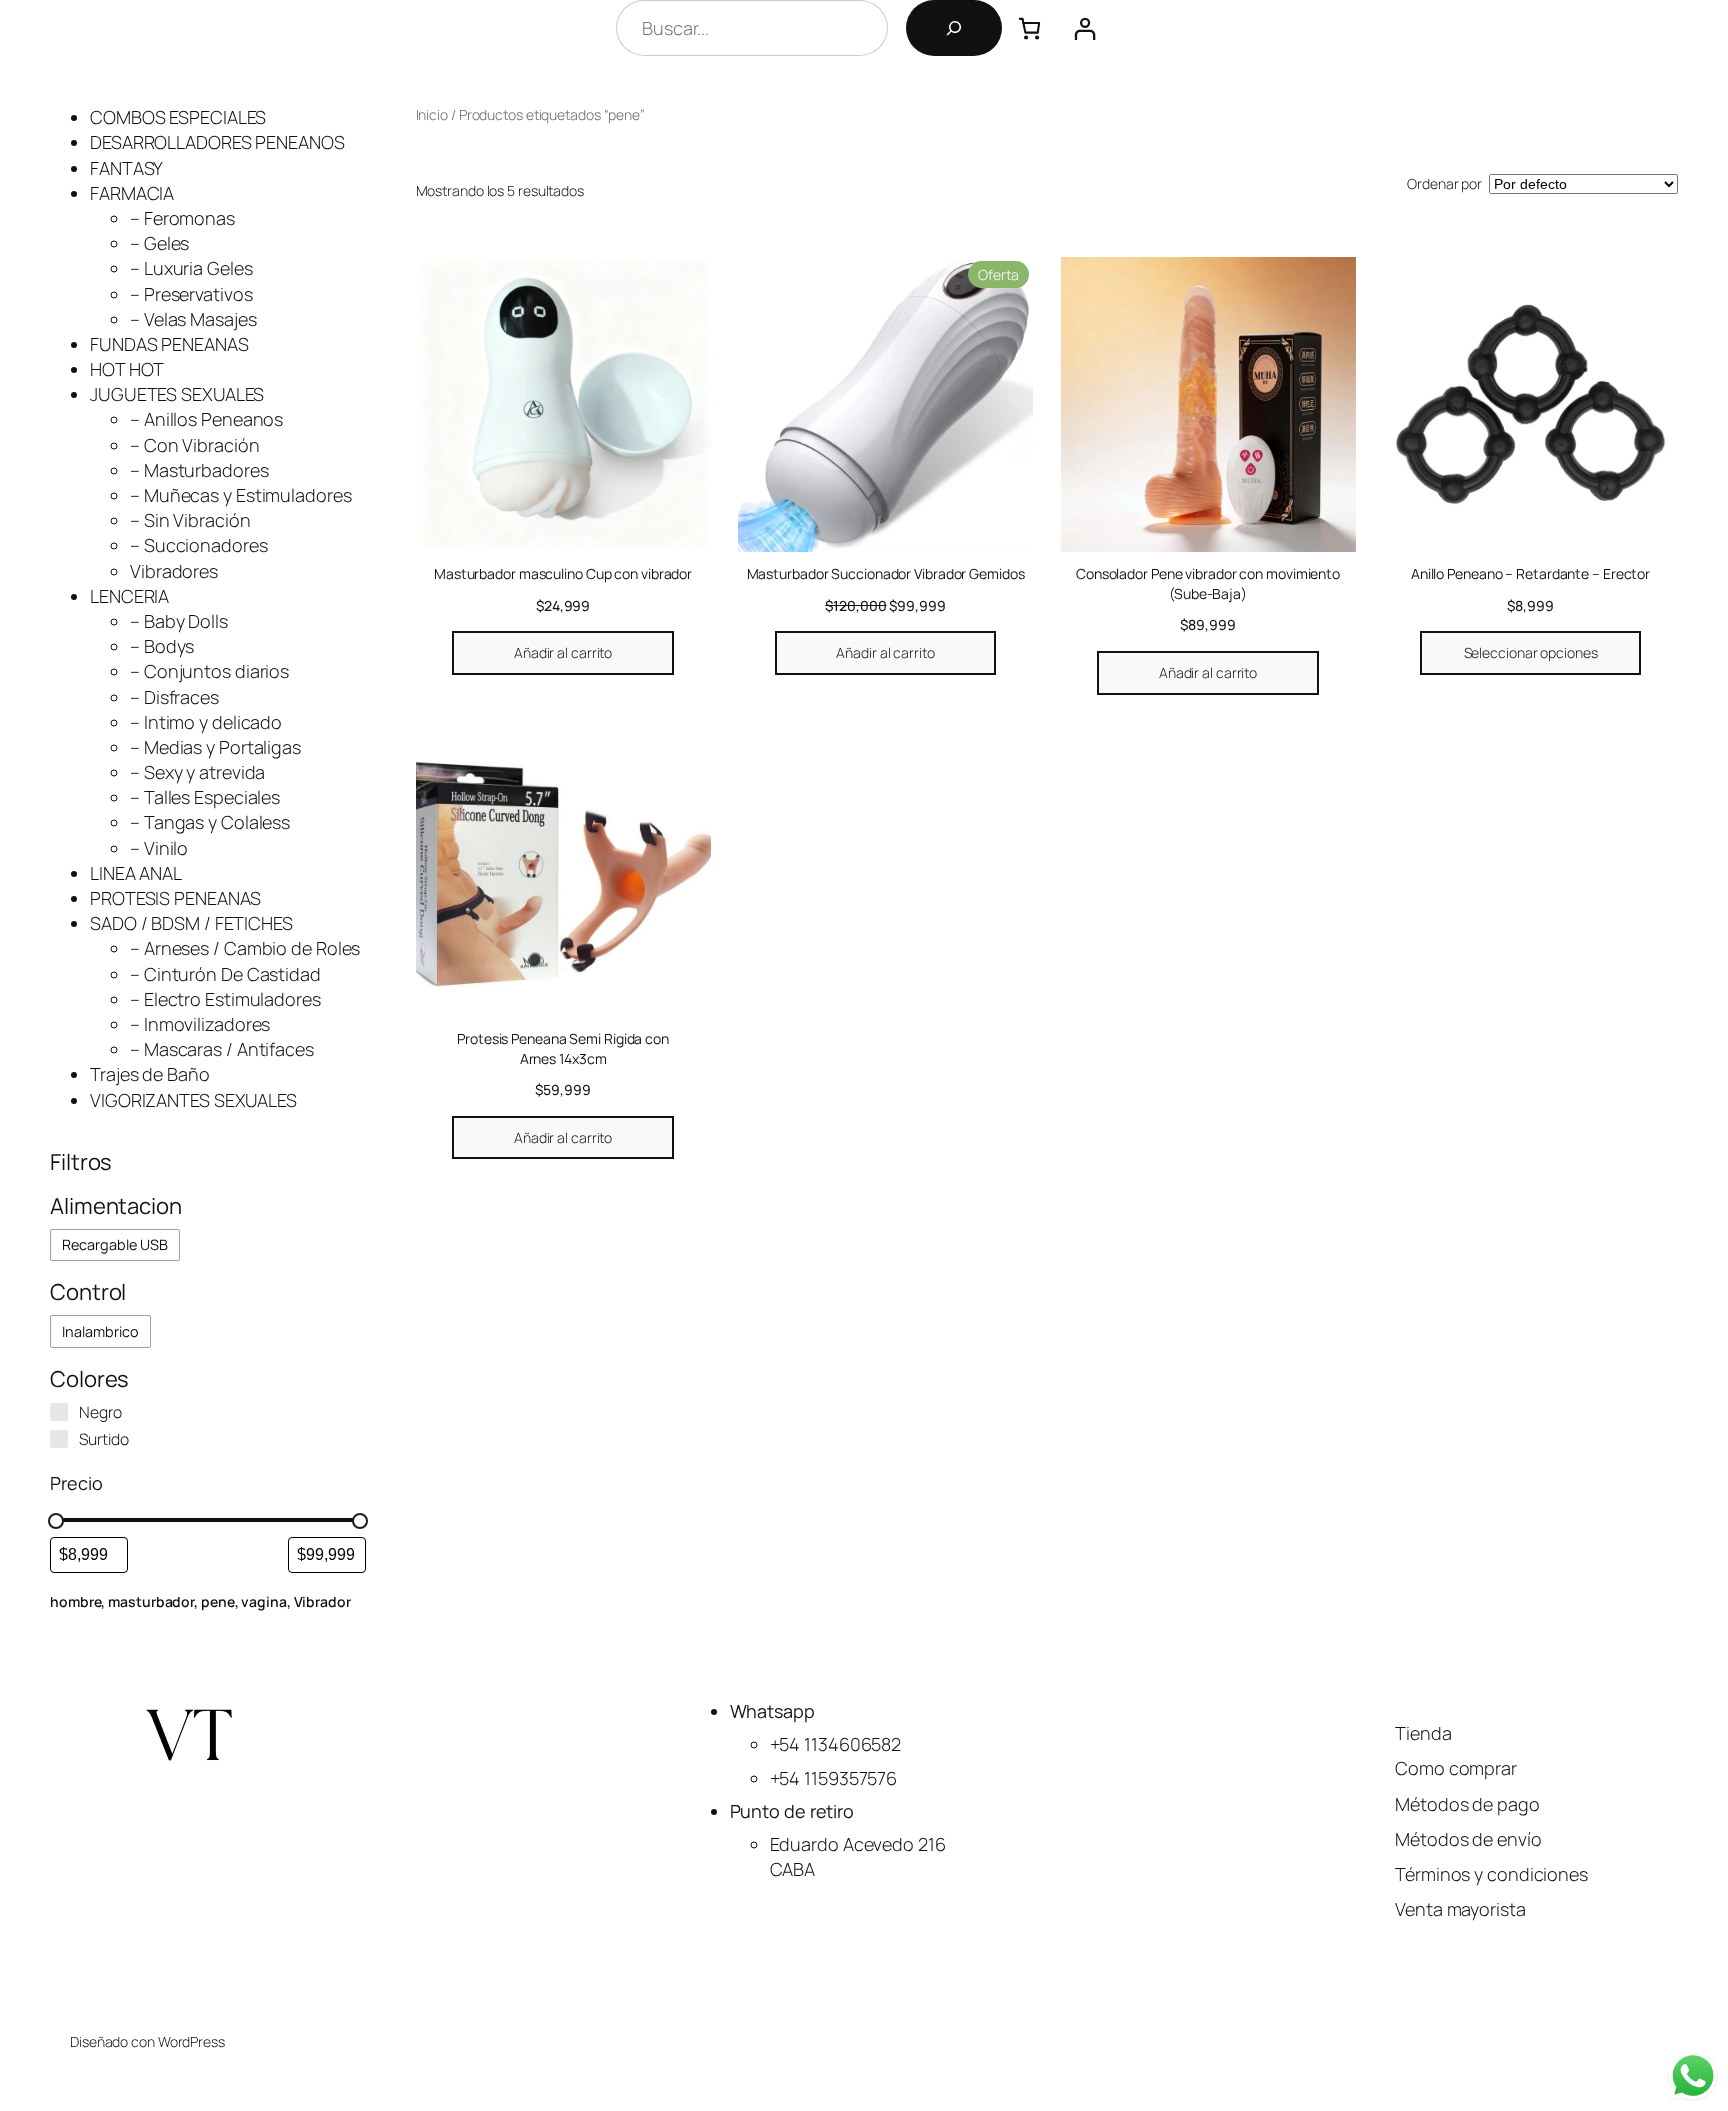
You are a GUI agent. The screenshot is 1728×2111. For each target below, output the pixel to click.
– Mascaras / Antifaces (222, 1049)
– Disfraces (174, 697)
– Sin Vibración (190, 520)
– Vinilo (159, 848)
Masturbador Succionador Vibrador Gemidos (886, 573)
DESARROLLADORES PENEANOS (217, 142)
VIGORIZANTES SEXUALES (193, 1100)
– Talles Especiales (205, 797)
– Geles (159, 243)
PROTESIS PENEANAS (175, 898)
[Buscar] (954, 28)
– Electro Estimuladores (225, 999)
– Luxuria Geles (191, 268)
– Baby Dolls (179, 621)
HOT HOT (127, 369)
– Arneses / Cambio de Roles (245, 948)
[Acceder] (1084, 28)
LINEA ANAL (136, 873)
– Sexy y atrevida (197, 772)
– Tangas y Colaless (210, 822)
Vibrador (322, 1601)
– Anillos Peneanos (206, 419)
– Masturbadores (199, 470)
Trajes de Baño (150, 1074)
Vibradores (174, 571)
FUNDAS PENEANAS (169, 344)
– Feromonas (182, 218)
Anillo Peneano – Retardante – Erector (1530, 573)
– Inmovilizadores (200, 1024)
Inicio (432, 114)
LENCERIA (129, 596)
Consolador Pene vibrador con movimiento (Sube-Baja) (1208, 583)
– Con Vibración (195, 445)
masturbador (151, 1601)
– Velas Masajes (193, 319)
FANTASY (126, 168)
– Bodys (162, 646)
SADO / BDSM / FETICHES (191, 923)
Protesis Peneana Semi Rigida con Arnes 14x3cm (563, 1048)
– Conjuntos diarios (209, 671)
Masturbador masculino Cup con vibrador (563, 573)
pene (218, 1601)
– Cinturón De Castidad (225, 974)
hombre (75, 1601)
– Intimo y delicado (206, 722)
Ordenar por (1444, 183)
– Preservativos (191, 294)
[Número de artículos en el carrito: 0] (1029, 28)
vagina (263, 1601)
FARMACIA (132, 193)
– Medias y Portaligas (215, 747)
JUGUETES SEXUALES (177, 394)
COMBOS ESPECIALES (178, 117)
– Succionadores (199, 545)
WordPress (191, 2041)
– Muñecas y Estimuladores (241, 495)
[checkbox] (115, 1245)
